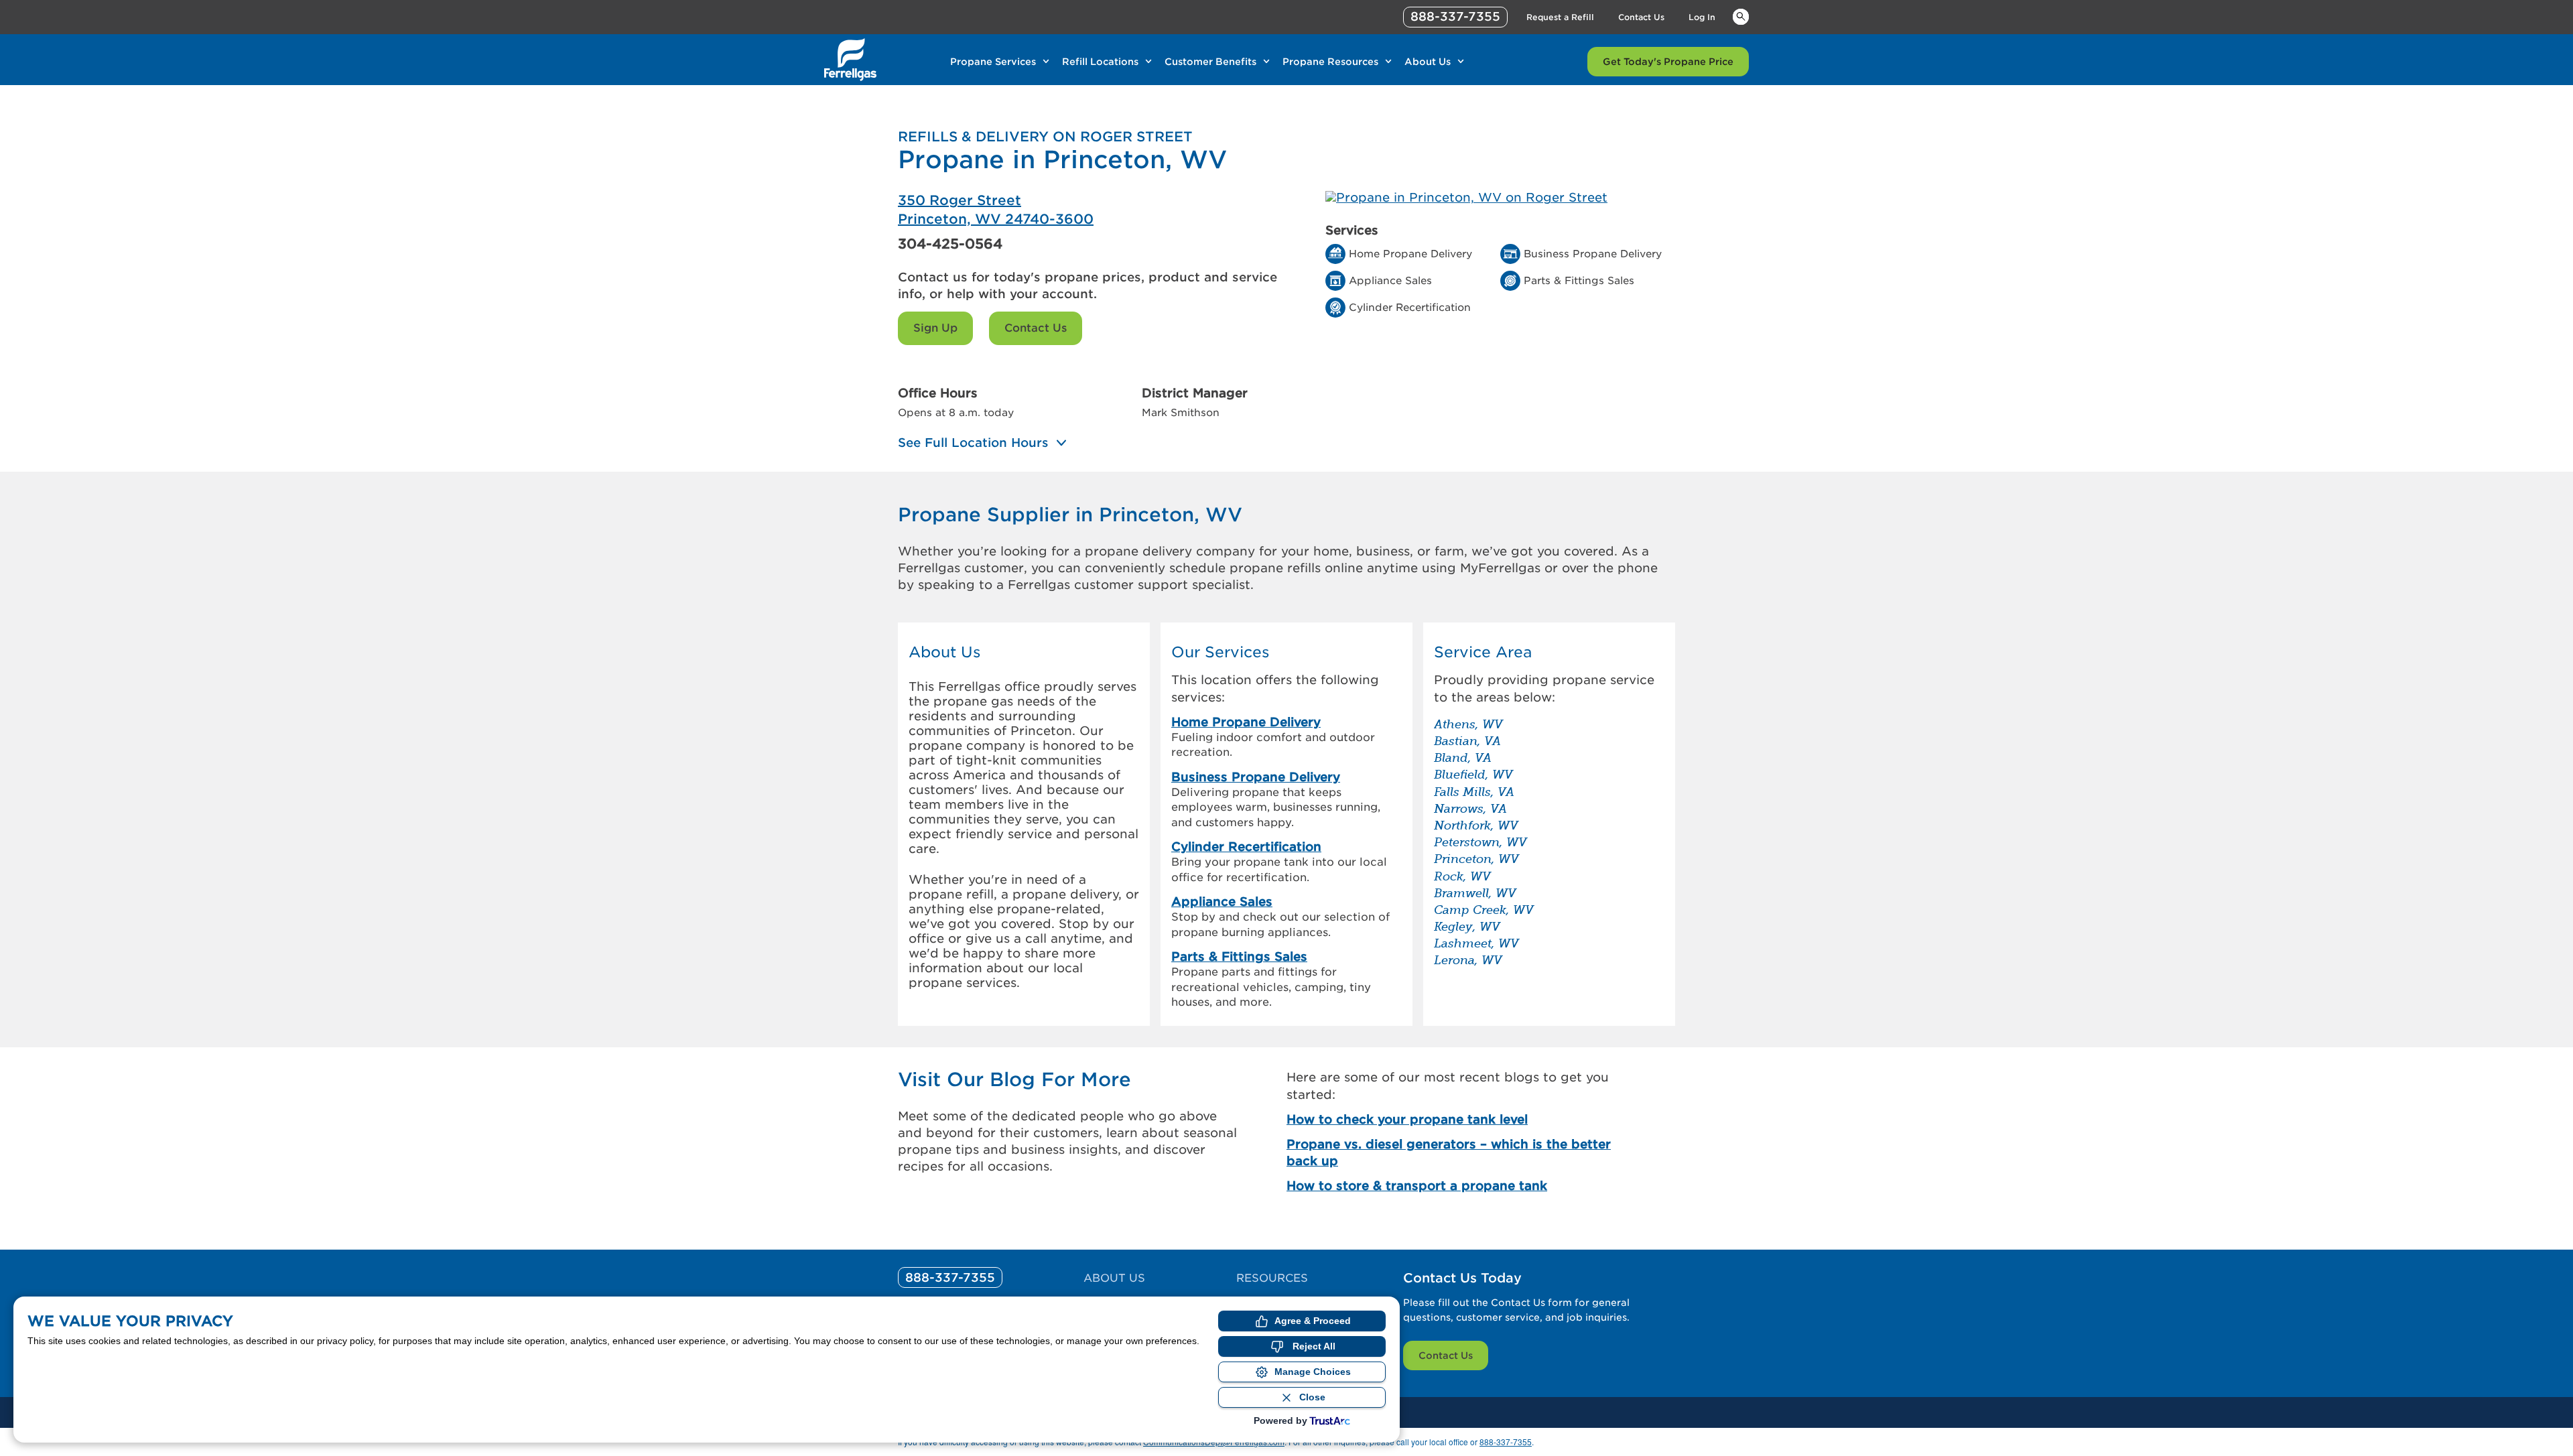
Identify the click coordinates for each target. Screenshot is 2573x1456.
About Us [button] (945, 652)
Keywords (1741, 16)
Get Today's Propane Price (1668, 62)
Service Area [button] (1483, 652)
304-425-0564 (950, 244)
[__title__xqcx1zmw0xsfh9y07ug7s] (850, 60)
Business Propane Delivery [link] (1256, 777)
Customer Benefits (1210, 62)
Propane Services (993, 62)
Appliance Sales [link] (1222, 902)
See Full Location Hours (973, 443)
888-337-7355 (1455, 16)
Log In (1702, 17)
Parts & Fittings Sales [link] (1239, 956)
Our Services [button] (1220, 652)
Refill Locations (1100, 62)
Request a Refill (1560, 17)
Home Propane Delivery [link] (1246, 722)
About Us (1428, 62)
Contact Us (1641, 17)
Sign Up (935, 328)
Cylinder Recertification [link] (1246, 847)
